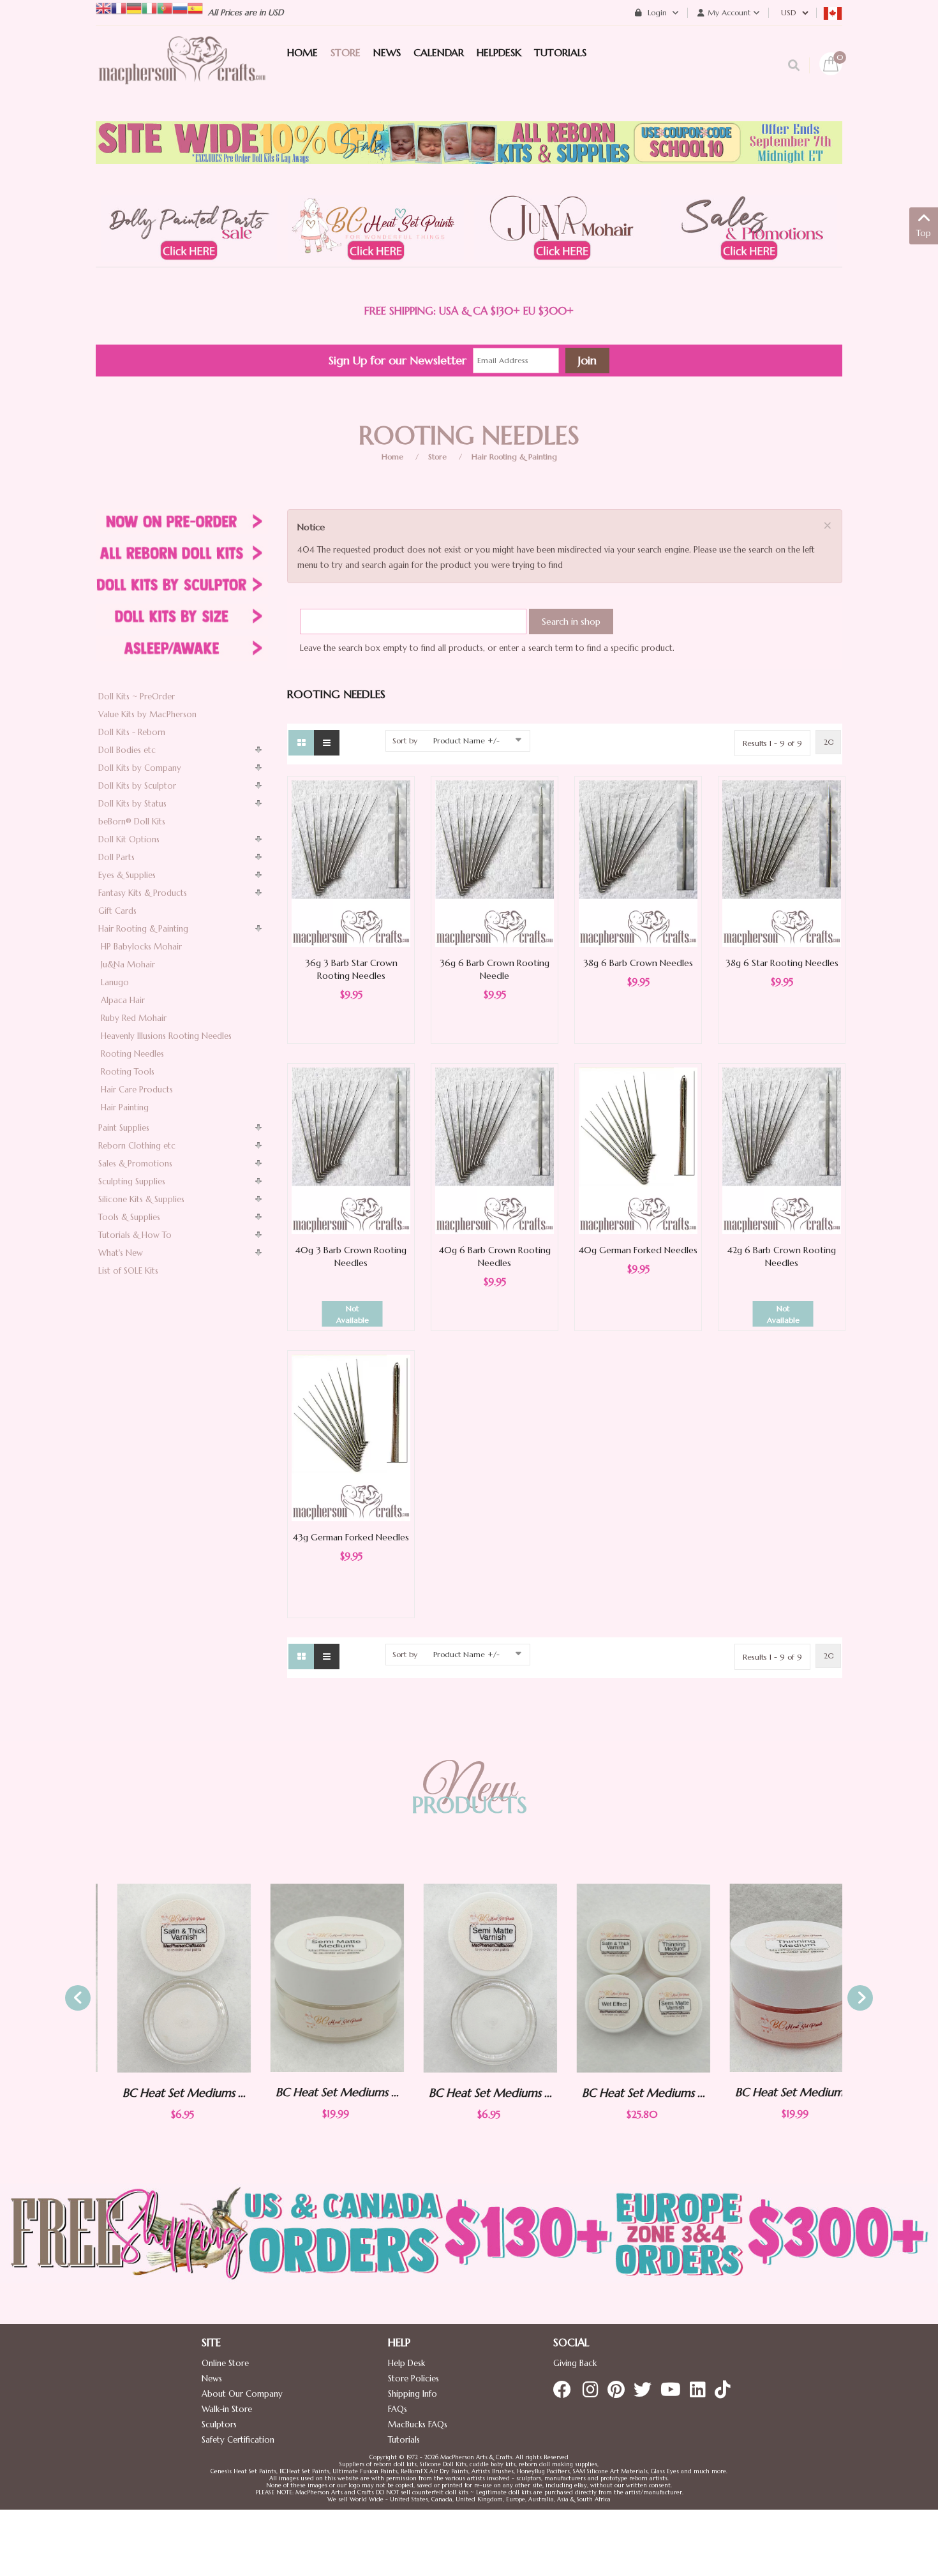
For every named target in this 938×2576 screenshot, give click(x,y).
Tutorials (404, 2440)
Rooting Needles (132, 1054)
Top (924, 233)
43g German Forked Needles (351, 1537)
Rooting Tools (128, 1072)
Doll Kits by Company (140, 768)
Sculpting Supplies (132, 1181)
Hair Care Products (137, 1090)
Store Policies (413, 2379)
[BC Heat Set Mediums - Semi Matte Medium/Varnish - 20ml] (316, 1978)
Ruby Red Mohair (134, 1018)
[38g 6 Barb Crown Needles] (638, 863)
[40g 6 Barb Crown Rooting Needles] (495, 1150)
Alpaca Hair (123, 1000)
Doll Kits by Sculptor (137, 786)
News (212, 2379)
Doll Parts (116, 857)
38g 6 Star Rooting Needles (782, 963)
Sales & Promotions (135, 1164)
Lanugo (115, 982)
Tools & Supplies (129, 1217)
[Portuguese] (165, 7)
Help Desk (406, 2363)
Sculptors (219, 2424)
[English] (103, 7)
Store (437, 457)
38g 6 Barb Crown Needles (638, 963)
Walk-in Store (227, 2409)
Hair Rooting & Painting (514, 457)
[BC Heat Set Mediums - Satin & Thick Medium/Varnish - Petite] (163, 1978)
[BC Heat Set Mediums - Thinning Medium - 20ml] (775, 1978)
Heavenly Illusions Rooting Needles (166, 1036)
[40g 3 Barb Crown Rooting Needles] (351, 1150)
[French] (119, 7)
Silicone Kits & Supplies (141, 1199)
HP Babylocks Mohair (141, 947)
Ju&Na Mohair (128, 964)
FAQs (398, 2409)
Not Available (353, 1314)
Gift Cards (117, 911)
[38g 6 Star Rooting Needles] (782, 863)
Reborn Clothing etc (137, 1146)
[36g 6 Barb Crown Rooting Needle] (495, 863)
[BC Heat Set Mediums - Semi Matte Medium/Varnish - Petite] (469, 1978)
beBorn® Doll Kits (132, 822)
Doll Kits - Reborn (132, 732)
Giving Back (575, 2363)
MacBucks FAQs (418, 2424)
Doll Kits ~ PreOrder (137, 696)
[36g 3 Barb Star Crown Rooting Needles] (351, 863)
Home (392, 457)
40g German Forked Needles (638, 1250)
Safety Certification (238, 2440)
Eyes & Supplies (127, 875)
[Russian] (180, 7)
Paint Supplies (124, 1128)
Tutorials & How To (135, 1235)
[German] (134, 7)
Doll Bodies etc (127, 750)
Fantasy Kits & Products (143, 893)
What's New (121, 1253)
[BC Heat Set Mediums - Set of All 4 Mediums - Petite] (622, 1978)
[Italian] (149, 7)
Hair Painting (125, 1107)
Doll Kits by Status (132, 804)
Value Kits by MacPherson (147, 714)
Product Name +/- (466, 741)
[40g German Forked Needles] (638, 1150)
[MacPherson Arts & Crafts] (182, 73)
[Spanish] (195, 7)
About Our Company (242, 2394)
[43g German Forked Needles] (351, 1437)
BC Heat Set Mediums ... (163, 2093)
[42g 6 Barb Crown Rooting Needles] (782, 1150)
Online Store (225, 2363)
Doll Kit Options (129, 839)
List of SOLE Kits (128, 1271)
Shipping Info (413, 2394)
